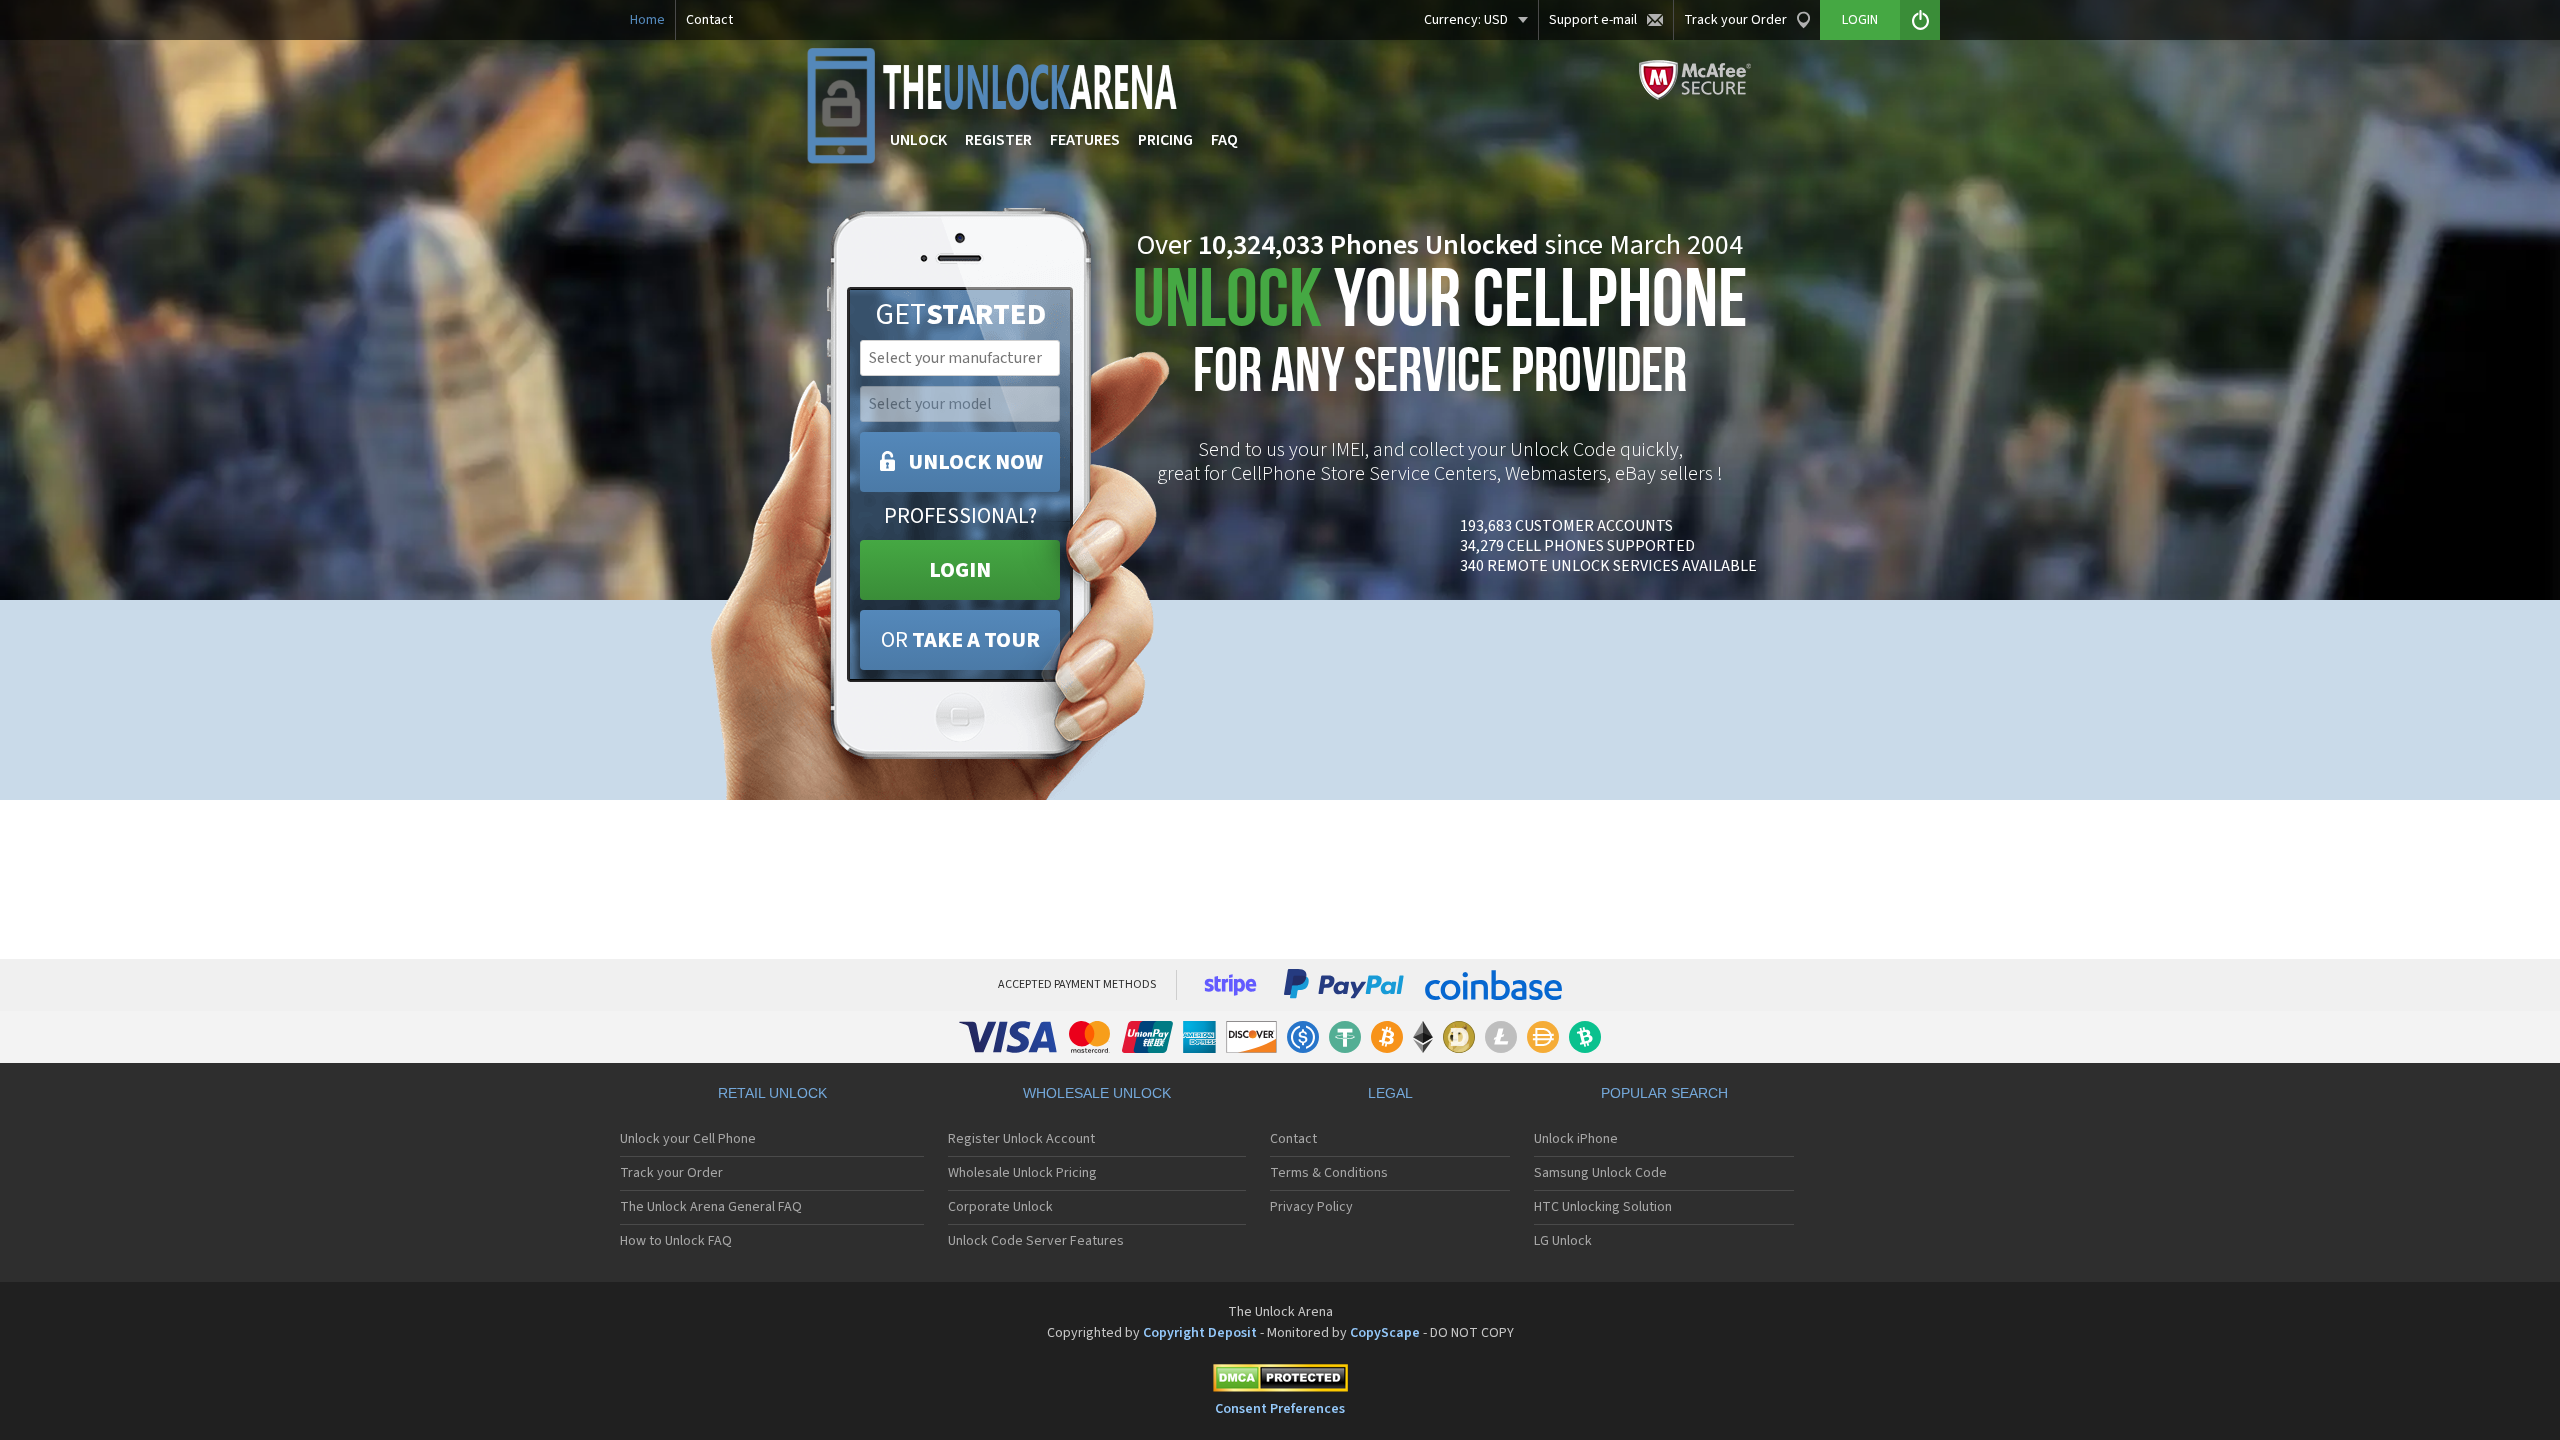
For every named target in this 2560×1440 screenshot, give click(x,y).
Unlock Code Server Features (1036, 1241)
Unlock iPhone (1576, 1139)
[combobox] (958, 358)
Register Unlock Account (1021, 1139)
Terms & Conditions (1329, 1173)
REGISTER (998, 140)
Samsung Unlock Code (1600, 1173)
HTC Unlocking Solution (1603, 1207)
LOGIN (960, 570)
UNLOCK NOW (975, 462)
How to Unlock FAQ (676, 1241)
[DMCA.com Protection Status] (1280, 1381)
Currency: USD (1466, 20)
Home (647, 20)
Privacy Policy (1311, 1207)
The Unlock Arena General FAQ (711, 1207)
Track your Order (1735, 20)
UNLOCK (918, 140)
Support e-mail (1593, 20)
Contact (709, 20)
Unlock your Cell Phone (688, 1139)
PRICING (1165, 140)
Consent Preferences (1280, 1409)
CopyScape (1385, 1333)
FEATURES (1085, 140)
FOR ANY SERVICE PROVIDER (1440, 337)
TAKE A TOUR (960, 640)
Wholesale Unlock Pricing (1022, 1173)
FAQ (1224, 140)
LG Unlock (1563, 1241)
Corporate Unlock (1000, 1207)
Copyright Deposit (1200, 1333)
